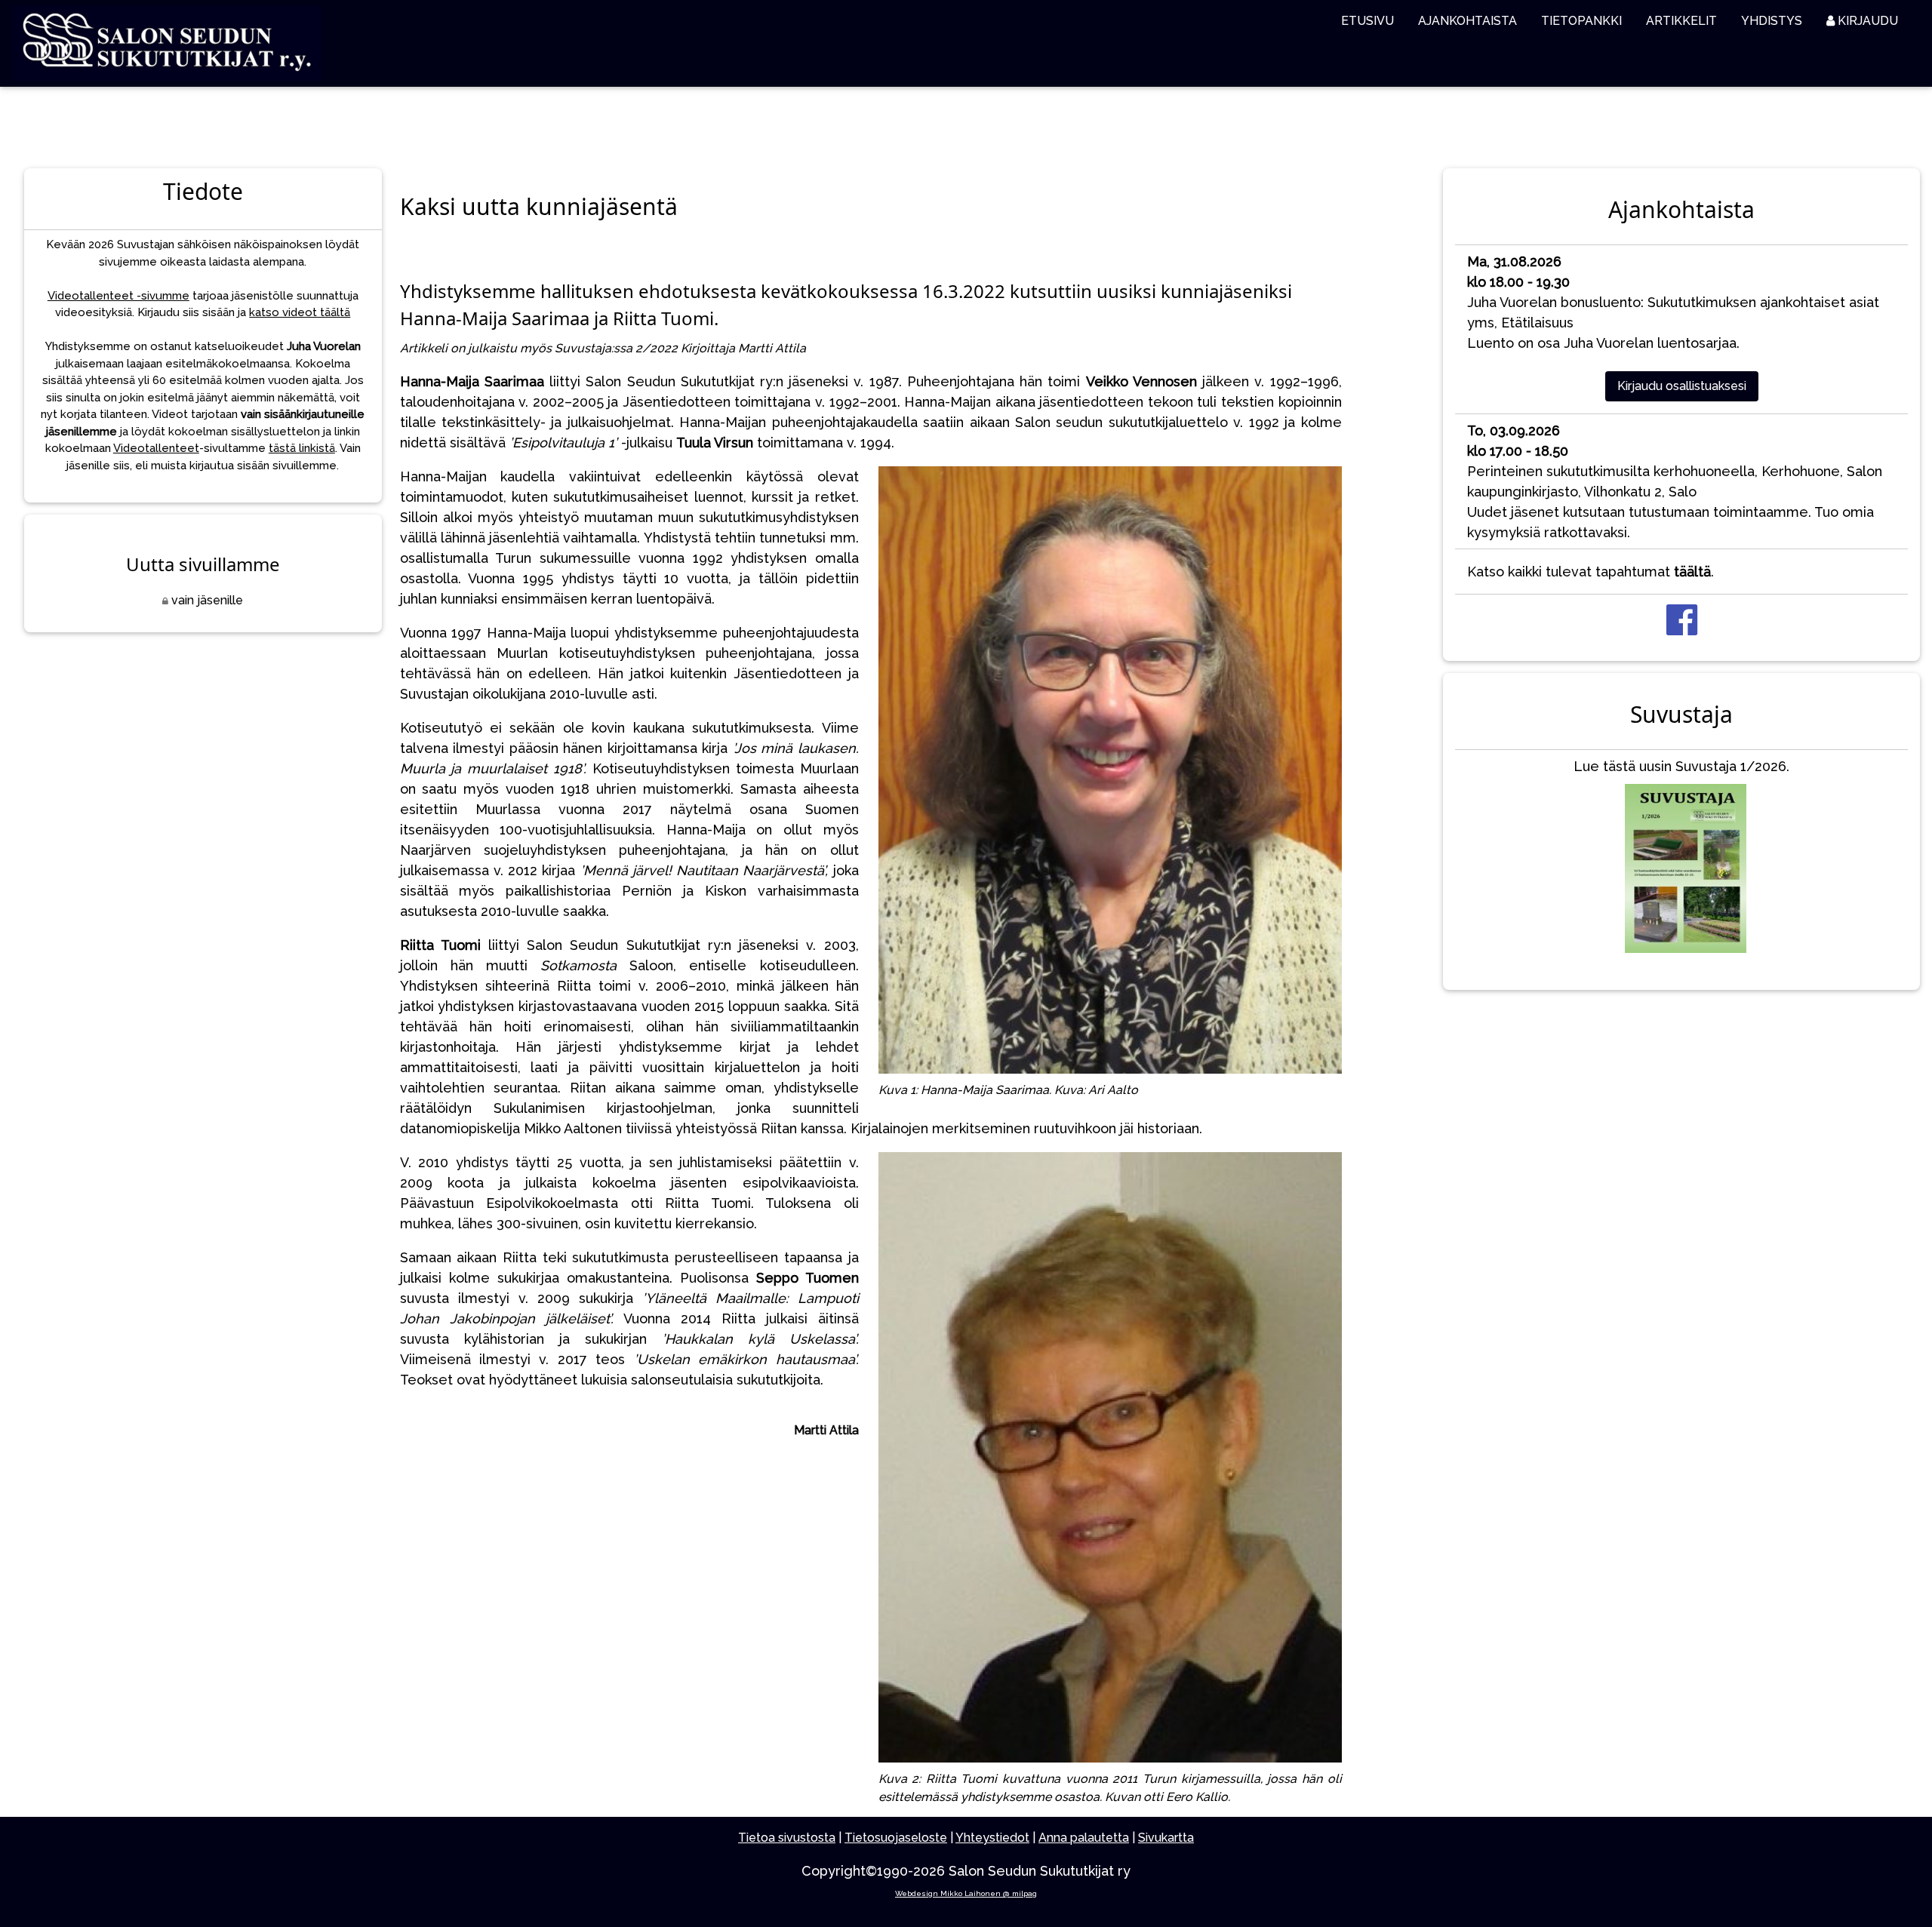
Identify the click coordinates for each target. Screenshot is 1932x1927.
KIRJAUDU (1866, 21)
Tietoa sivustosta (787, 1838)
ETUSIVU (1367, 21)
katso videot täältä (300, 312)
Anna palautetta (1084, 1838)
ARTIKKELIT (1681, 21)
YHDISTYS (1772, 21)
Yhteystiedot (992, 1838)
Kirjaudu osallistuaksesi (1682, 386)
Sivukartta (1166, 1838)
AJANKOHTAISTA (1467, 21)
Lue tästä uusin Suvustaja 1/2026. (1681, 766)
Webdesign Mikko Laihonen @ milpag (966, 1893)
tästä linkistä (302, 448)
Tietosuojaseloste (896, 1838)
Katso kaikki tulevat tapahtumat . (1591, 572)
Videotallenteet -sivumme (118, 296)
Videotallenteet (156, 448)
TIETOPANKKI (1581, 21)
